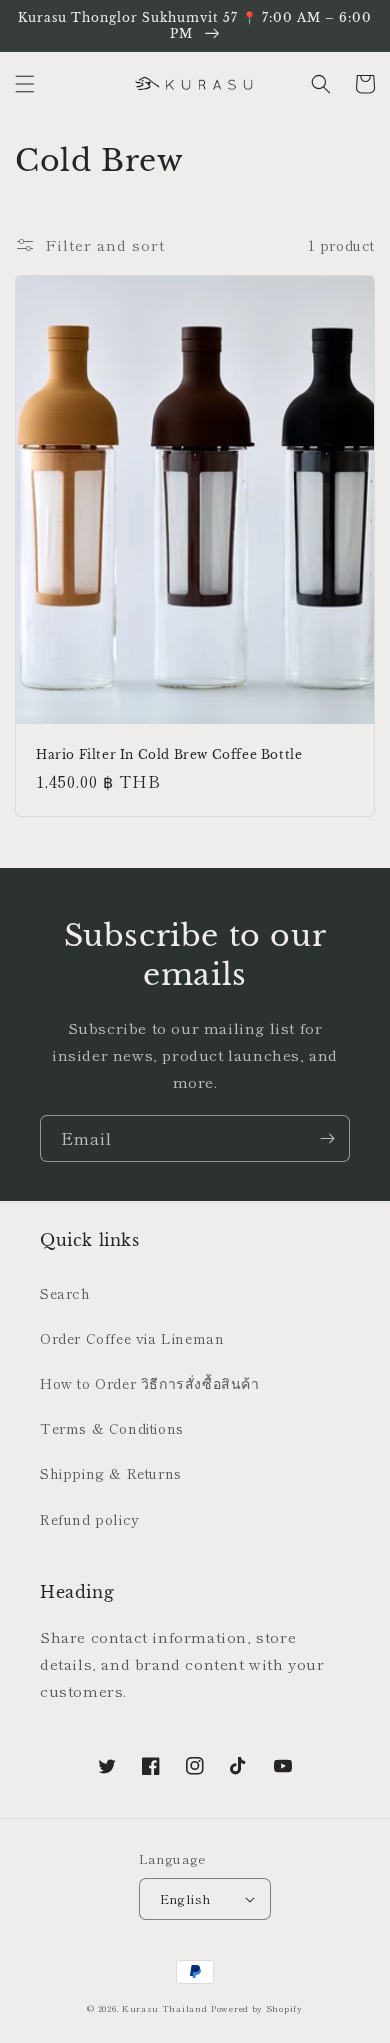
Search (65, 1293)
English (186, 1898)
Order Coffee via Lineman (132, 1338)
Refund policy (90, 1519)
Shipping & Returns (111, 1473)
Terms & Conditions (112, 1428)
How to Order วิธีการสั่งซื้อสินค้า (150, 1383)
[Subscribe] (327, 1138)
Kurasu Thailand (165, 2008)
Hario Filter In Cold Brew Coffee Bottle (169, 754)
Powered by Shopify (257, 2008)
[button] (25, 84)
